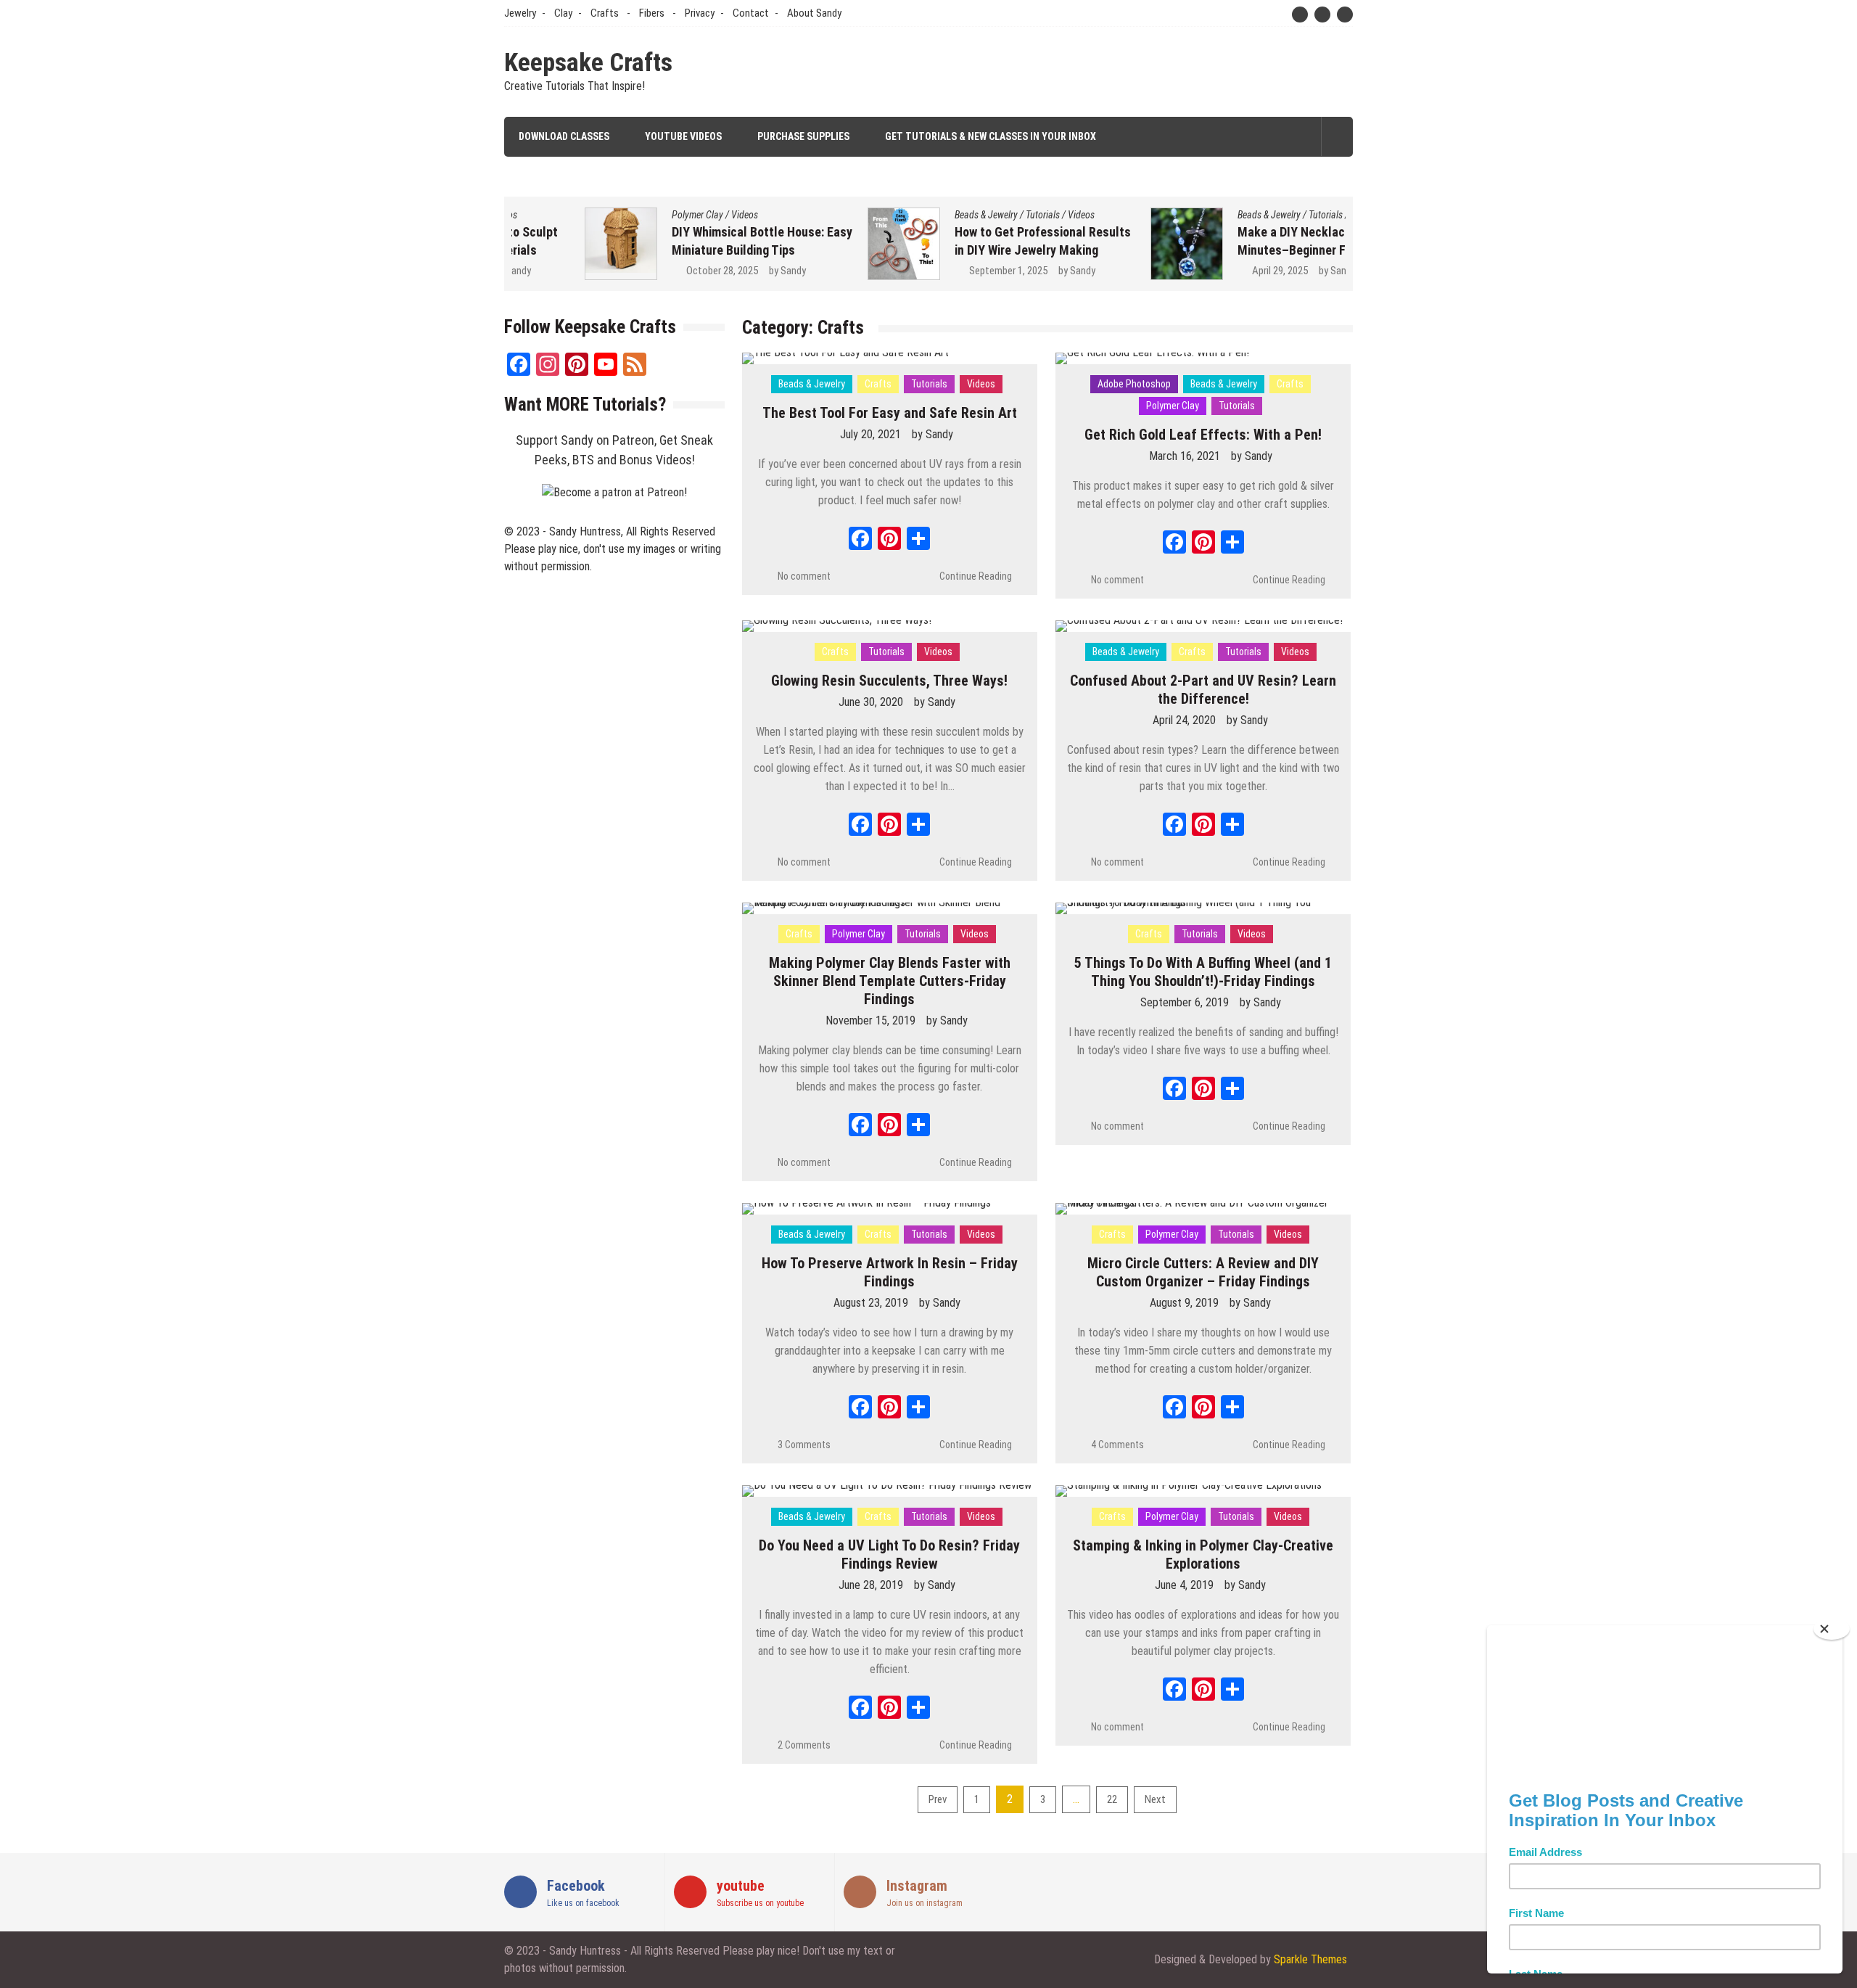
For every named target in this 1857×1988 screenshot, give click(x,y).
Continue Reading (976, 576)
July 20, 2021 (870, 434)
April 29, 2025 (1207, 271)
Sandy (720, 271)
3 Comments (804, 1445)
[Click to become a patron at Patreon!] (614, 492)
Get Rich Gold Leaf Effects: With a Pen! (1203, 435)
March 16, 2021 (1185, 456)
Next (1155, 1799)
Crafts (605, 13)
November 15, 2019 (870, 1020)
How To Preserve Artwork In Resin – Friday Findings (890, 1272)
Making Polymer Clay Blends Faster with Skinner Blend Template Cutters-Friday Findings (890, 981)
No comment (804, 576)
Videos (671, 215)
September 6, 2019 (1185, 1002)
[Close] (1832, 1629)
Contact (751, 13)
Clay (563, 13)
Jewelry (520, 13)
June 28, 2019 (871, 1585)
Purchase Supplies (803, 136)
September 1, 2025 (935, 271)
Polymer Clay (624, 215)
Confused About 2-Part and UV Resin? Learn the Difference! (1203, 690)
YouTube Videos (683, 136)
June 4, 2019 (1184, 1585)
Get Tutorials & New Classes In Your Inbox (991, 136)
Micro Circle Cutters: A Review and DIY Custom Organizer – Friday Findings (1203, 1272)
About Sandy (814, 13)
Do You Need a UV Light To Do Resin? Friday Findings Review (889, 1554)
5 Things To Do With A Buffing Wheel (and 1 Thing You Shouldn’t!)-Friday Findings (1203, 972)
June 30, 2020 (871, 702)
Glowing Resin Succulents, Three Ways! (889, 681)
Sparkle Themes (1310, 1959)
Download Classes (564, 136)
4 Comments (1117, 1445)
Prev (938, 1799)
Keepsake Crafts (588, 63)
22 (1112, 1799)
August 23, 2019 (871, 1303)
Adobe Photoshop (1134, 384)
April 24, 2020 (1184, 720)
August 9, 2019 (1184, 1303)
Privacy (700, 13)
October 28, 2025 (649, 271)
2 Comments (804, 1745)
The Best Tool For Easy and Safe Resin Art (890, 413)
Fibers (652, 13)
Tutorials (969, 215)
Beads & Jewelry (913, 215)
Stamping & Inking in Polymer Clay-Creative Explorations (1203, 1554)
